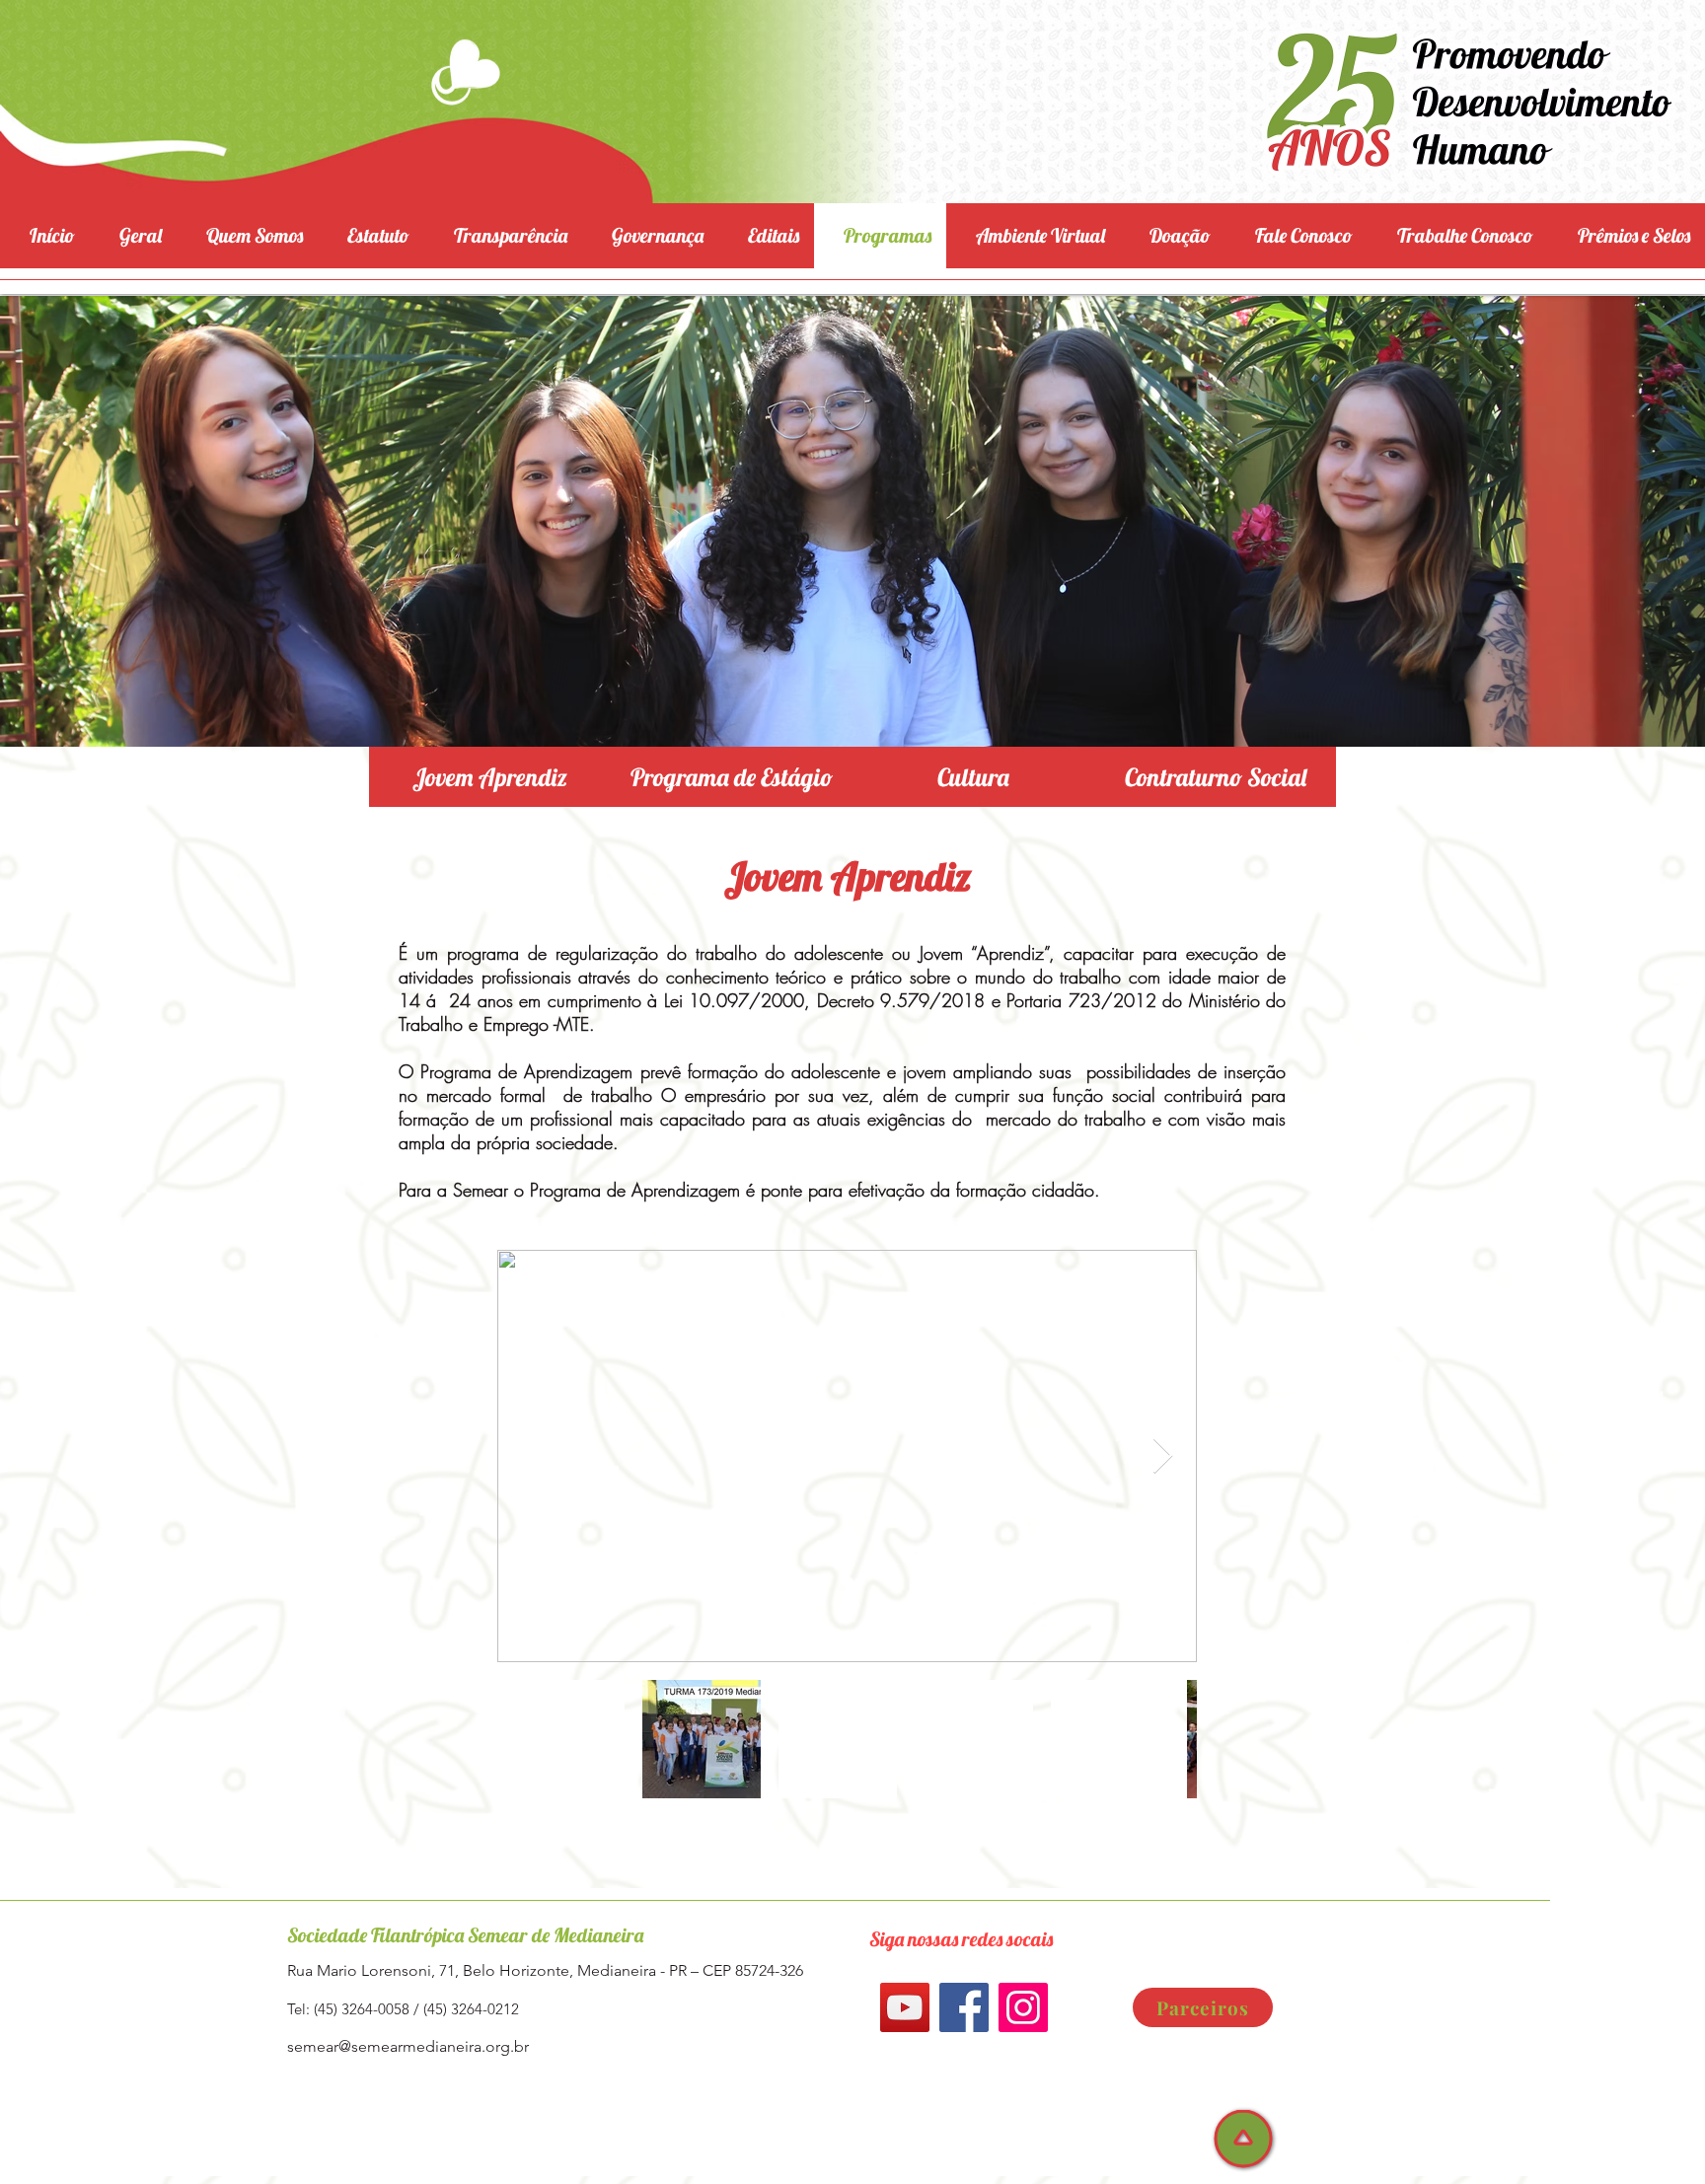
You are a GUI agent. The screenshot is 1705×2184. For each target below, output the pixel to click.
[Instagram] (1023, 2007)
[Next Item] (1163, 1456)
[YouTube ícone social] (905, 2007)
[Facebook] (964, 2007)
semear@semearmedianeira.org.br (408, 2046)
